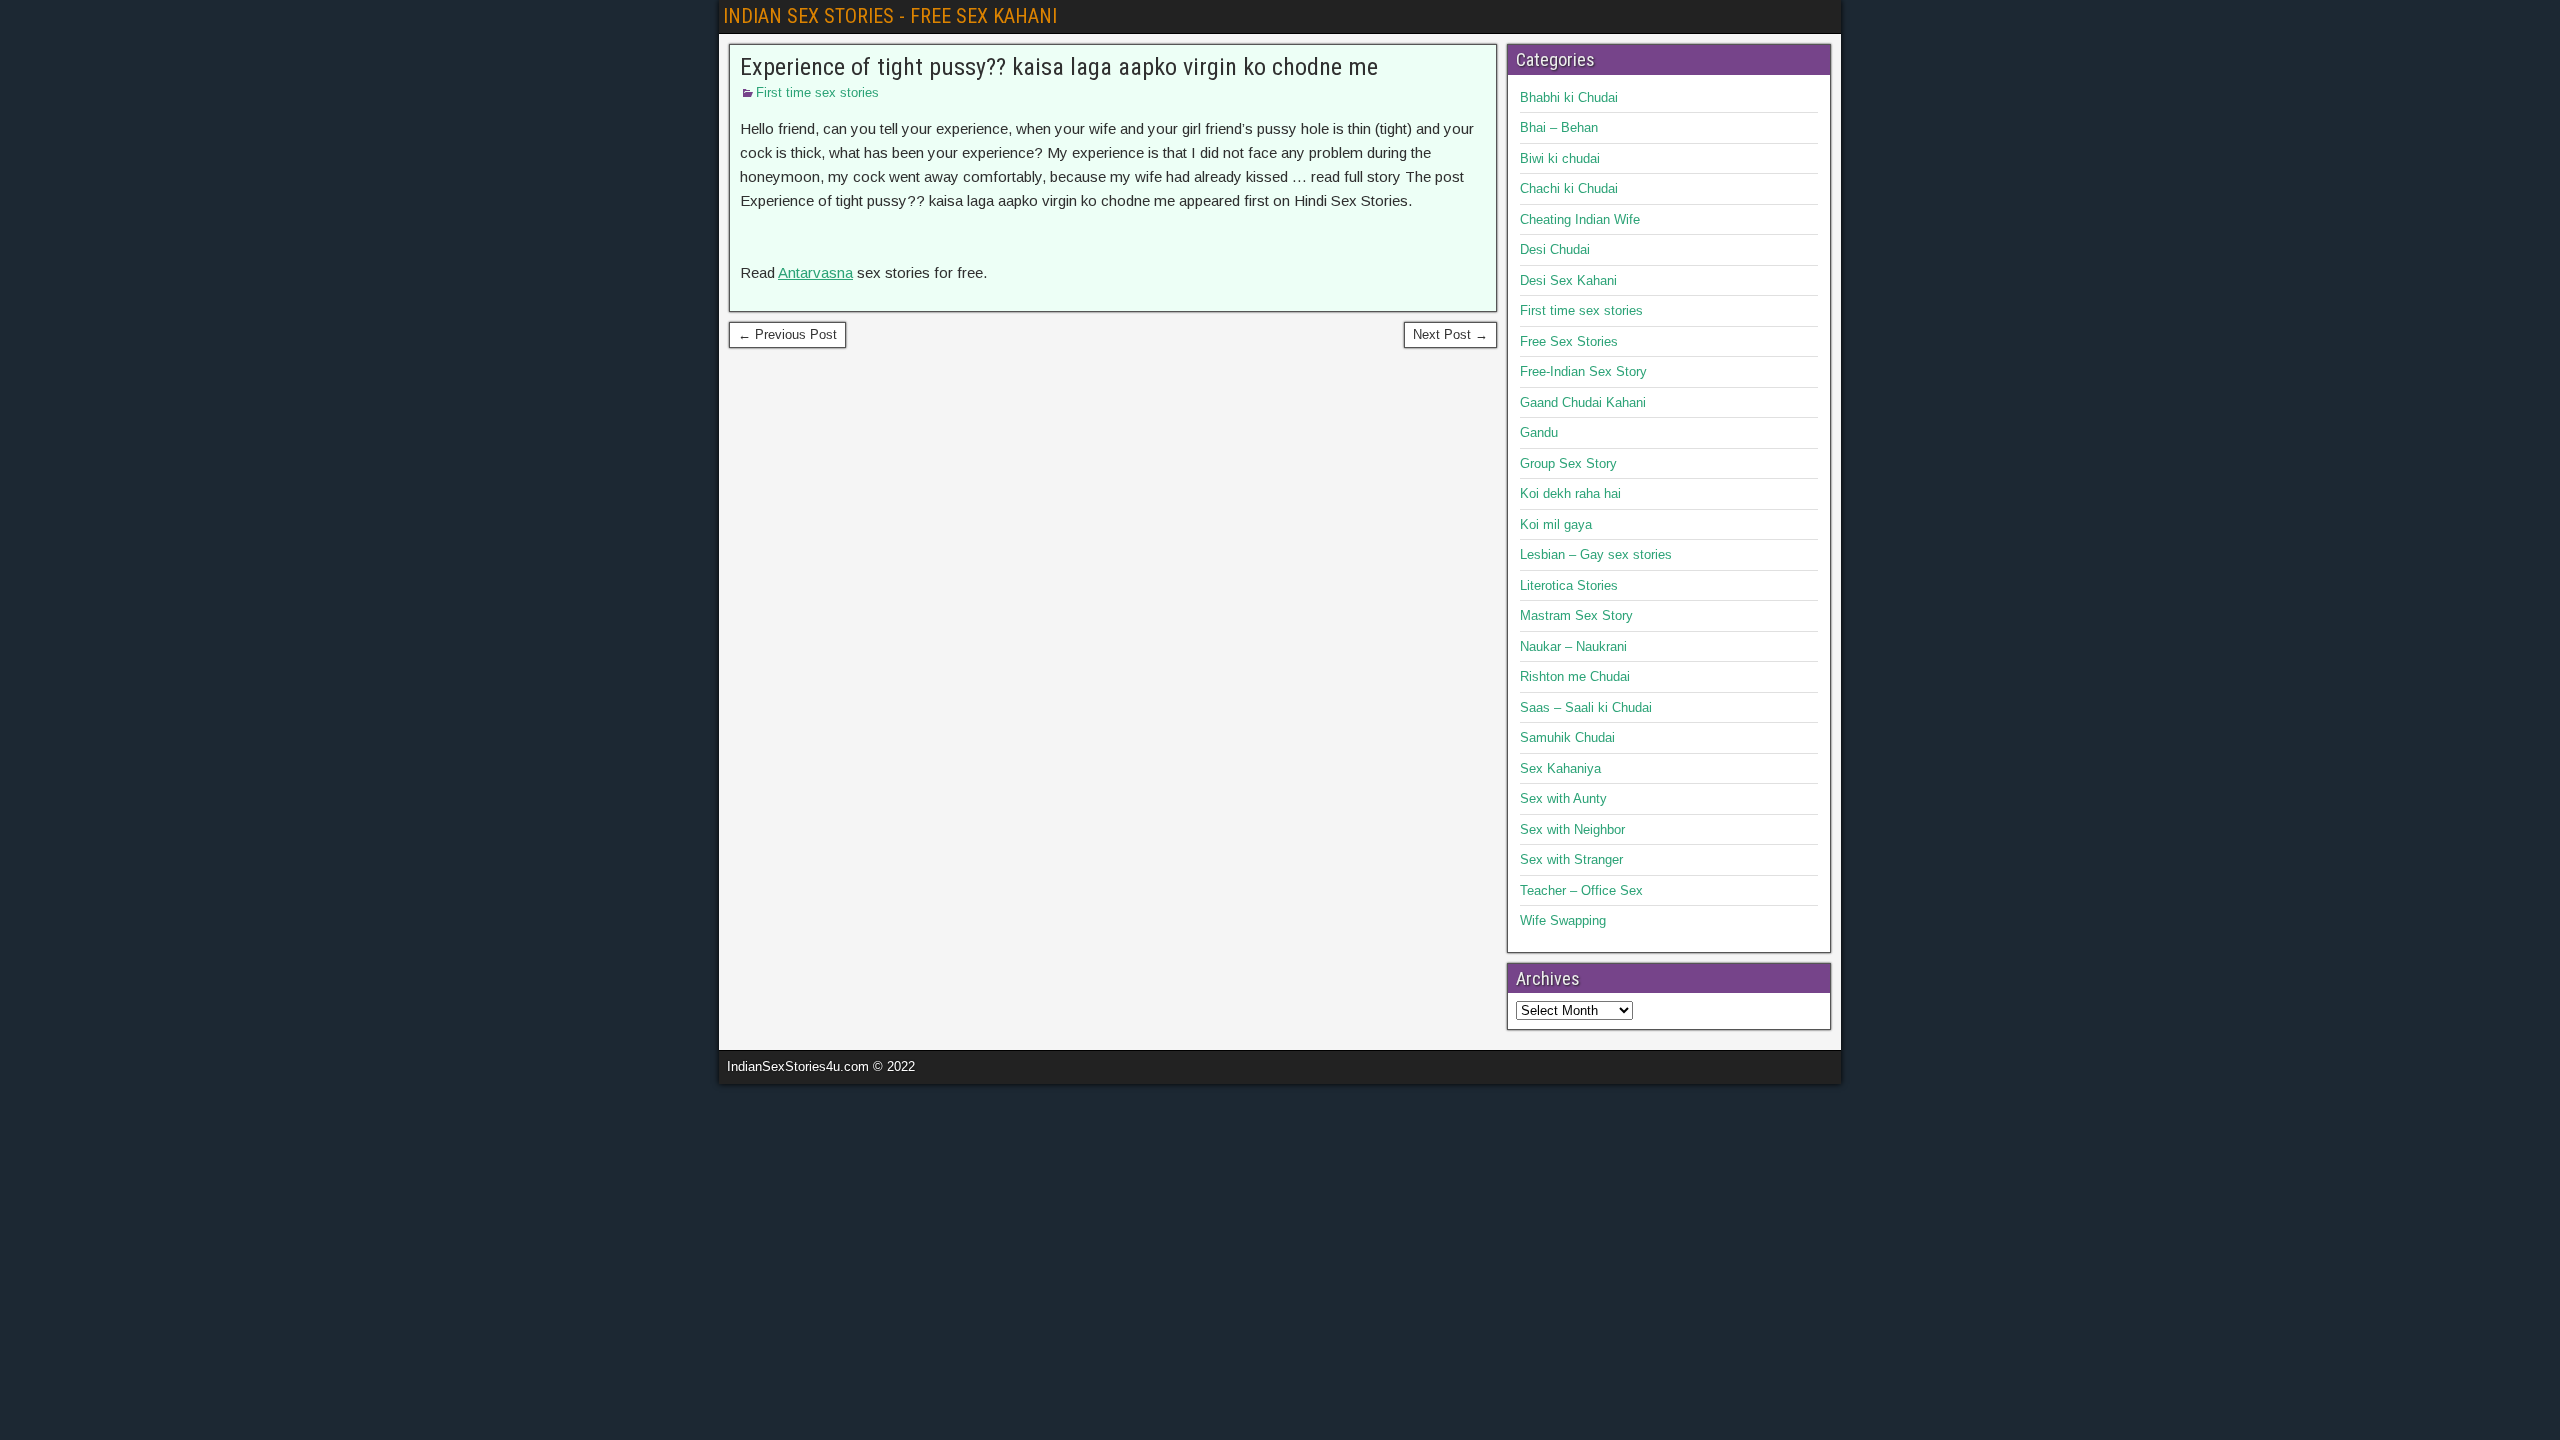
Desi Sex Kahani (1568, 280)
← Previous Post (787, 334)
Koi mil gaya (1556, 524)
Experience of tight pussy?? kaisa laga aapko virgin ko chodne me (1059, 67)
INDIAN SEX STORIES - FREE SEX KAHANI (890, 16)
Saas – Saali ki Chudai (1586, 707)
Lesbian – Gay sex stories (1596, 554)
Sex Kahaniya (1560, 768)
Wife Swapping (1563, 920)
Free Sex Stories (1569, 341)
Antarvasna (815, 272)
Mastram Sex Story (1576, 615)
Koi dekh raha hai (1570, 493)
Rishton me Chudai (1575, 676)
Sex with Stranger (1571, 859)
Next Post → (1450, 334)
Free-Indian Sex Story (1583, 371)
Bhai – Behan (1559, 127)
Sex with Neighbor (1572, 829)
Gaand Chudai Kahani (1583, 402)
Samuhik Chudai (1567, 737)
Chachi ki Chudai (1569, 188)
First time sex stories (817, 92)
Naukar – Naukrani (1573, 646)
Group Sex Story (1568, 463)
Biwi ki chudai (1560, 158)
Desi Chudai (1555, 249)
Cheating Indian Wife (1580, 219)
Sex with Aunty (1563, 798)
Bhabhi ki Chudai (1569, 97)
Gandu (1539, 432)
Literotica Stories (1569, 585)
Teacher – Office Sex (1581, 890)
